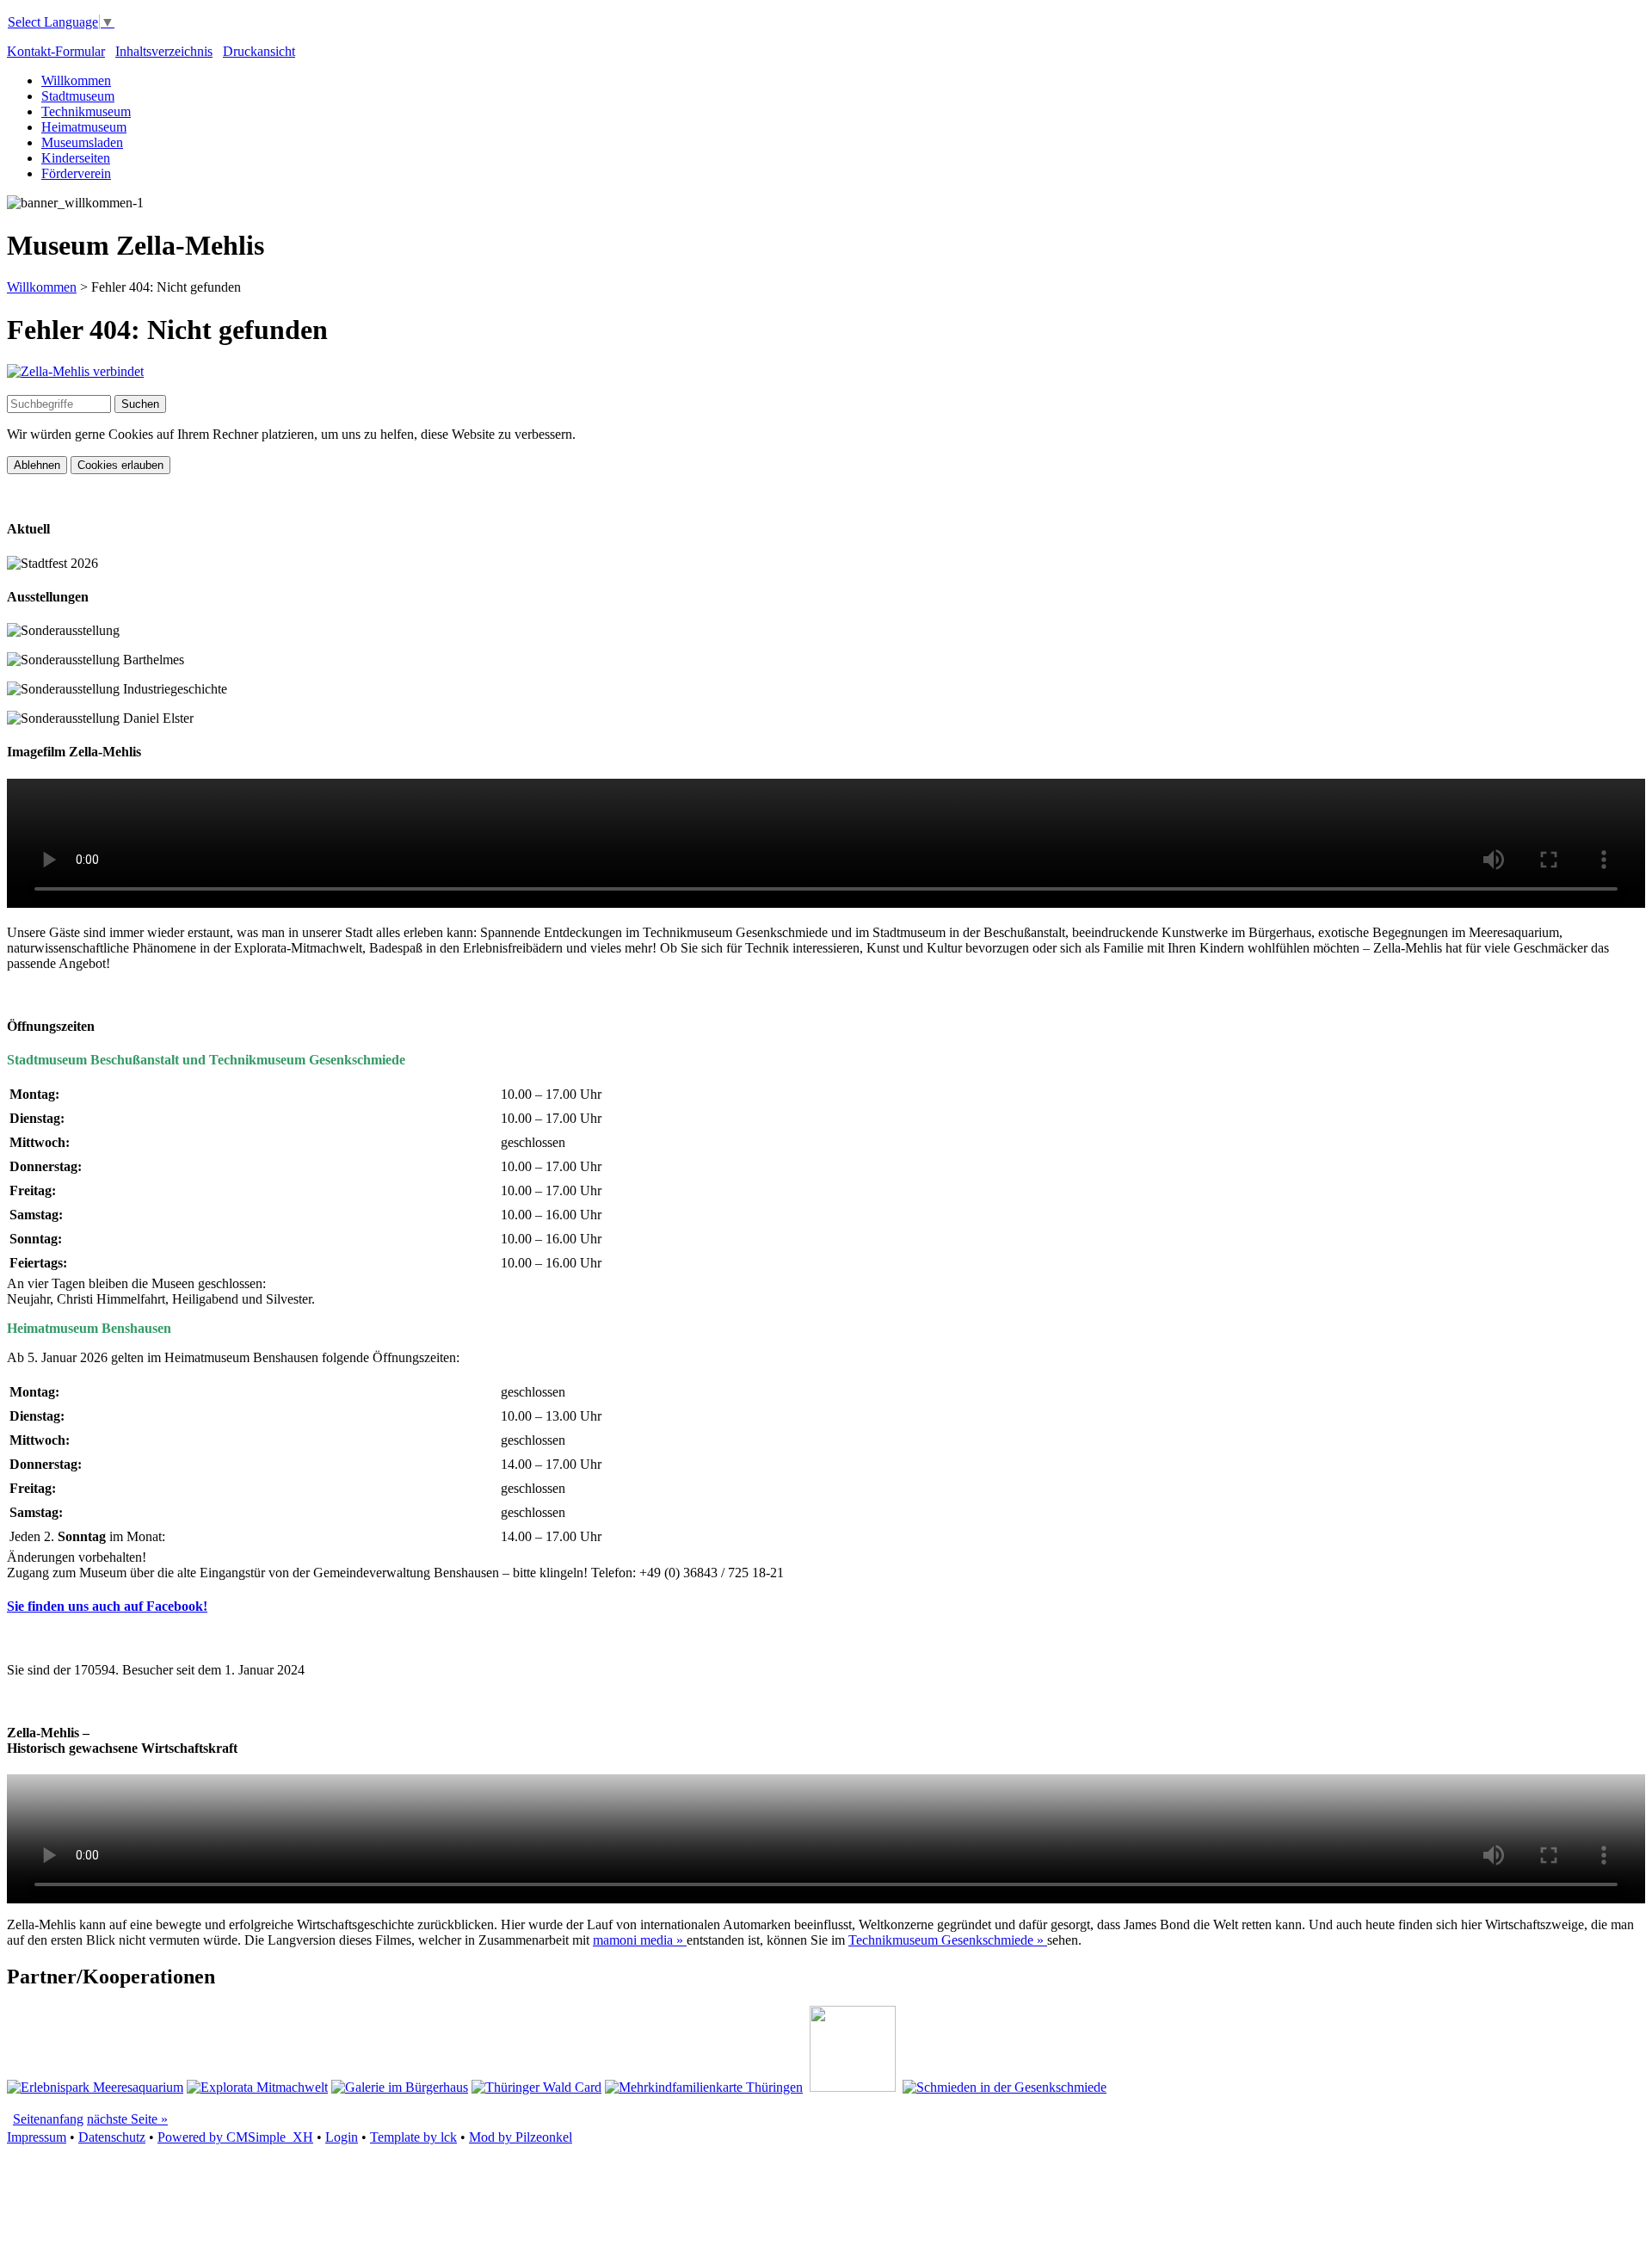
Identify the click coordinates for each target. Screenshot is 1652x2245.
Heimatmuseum (84, 127)
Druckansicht (259, 51)
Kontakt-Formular (56, 51)
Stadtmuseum (78, 96)
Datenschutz (112, 2137)
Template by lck (413, 2137)
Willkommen (76, 80)
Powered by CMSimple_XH (235, 2137)
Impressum (37, 2137)
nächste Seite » (127, 2119)
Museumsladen (82, 142)
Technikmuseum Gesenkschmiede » (948, 1940)
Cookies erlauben (120, 465)
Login (342, 2137)
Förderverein (76, 173)
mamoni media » (640, 1940)
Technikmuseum (86, 111)
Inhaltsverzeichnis (164, 51)
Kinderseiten (76, 158)
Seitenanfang (48, 2119)
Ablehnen (37, 465)
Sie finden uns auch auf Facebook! (107, 1606)
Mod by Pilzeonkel (521, 2137)
